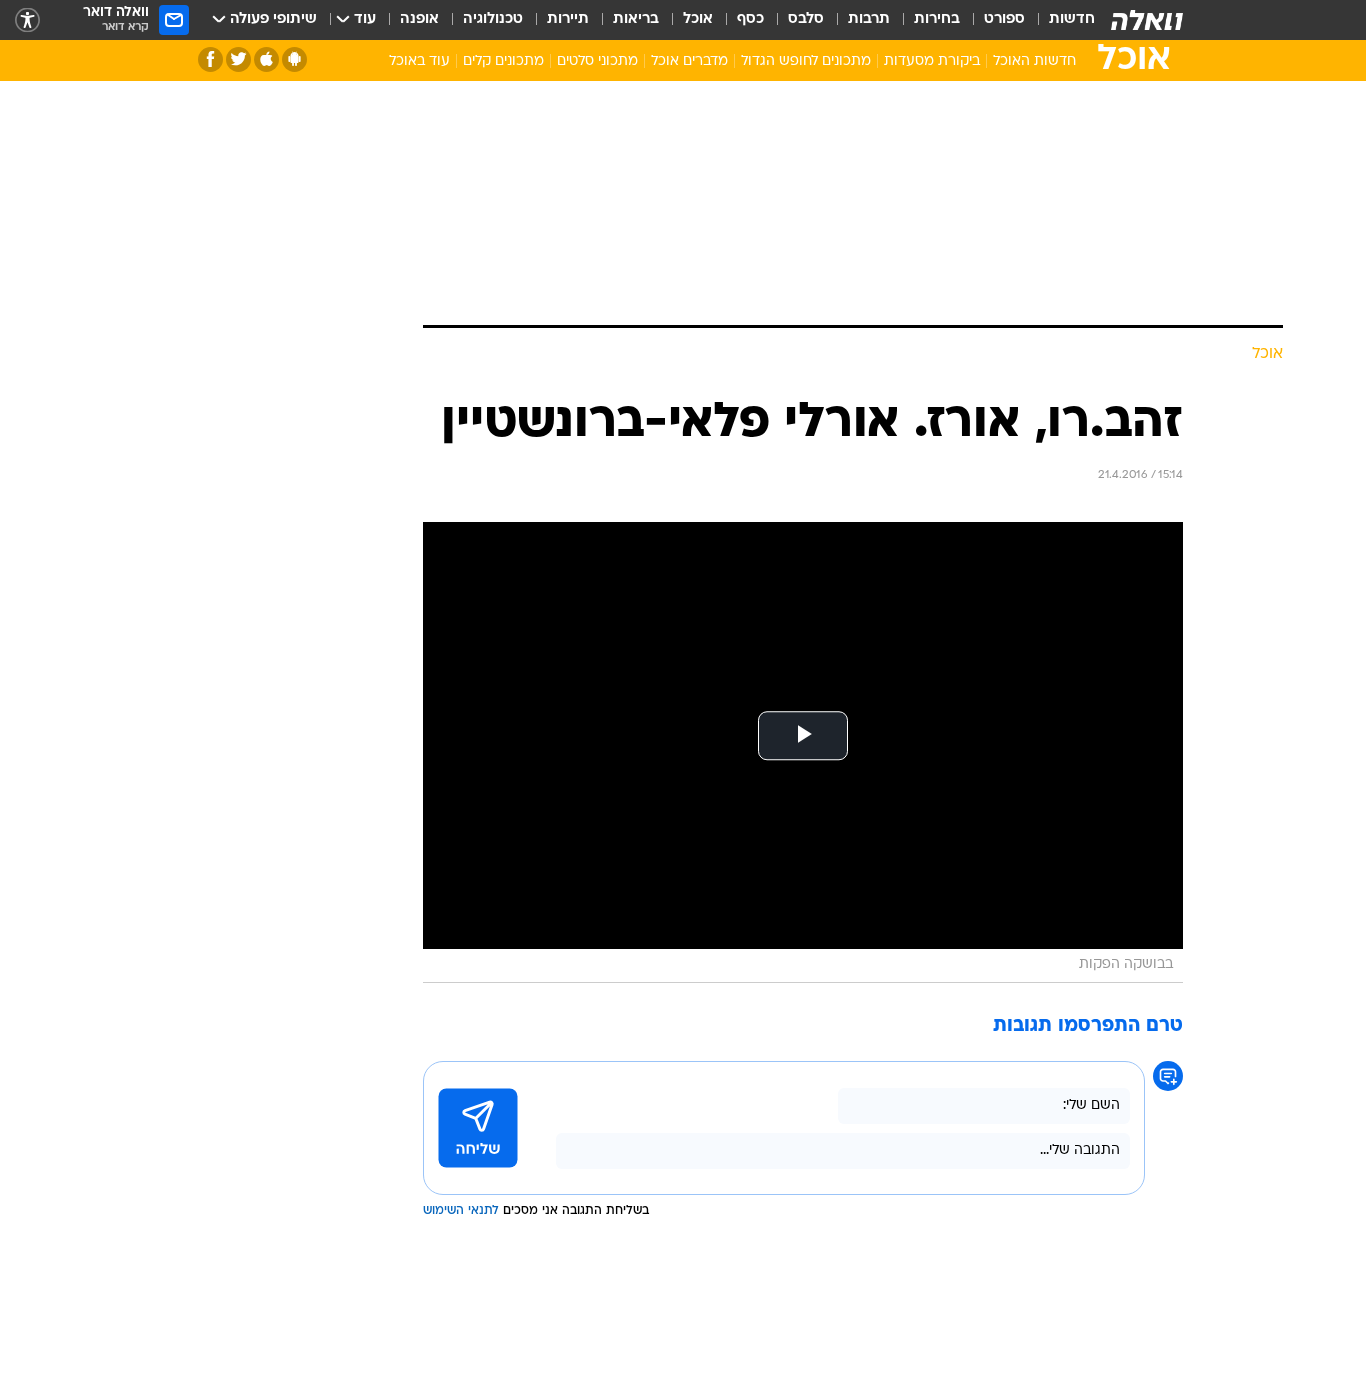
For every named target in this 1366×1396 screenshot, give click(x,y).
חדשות (1072, 19)
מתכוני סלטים (597, 61)
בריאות (636, 19)
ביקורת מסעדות (932, 61)
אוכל (698, 19)
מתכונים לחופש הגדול (806, 61)
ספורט (1004, 19)
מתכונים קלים (503, 61)
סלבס (806, 19)
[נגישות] (27, 20)
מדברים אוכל (689, 61)
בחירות (937, 19)
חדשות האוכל (1034, 61)
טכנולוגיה (493, 19)
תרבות (869, 19)
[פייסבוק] (210, 59)
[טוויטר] (238, 59)
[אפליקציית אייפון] (266, 59)
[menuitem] (1060, 20)
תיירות (568, 19)
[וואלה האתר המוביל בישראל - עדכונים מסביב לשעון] (1147, 20)
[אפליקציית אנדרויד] (294, 59)
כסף (750, 19)
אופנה (419, 19)
